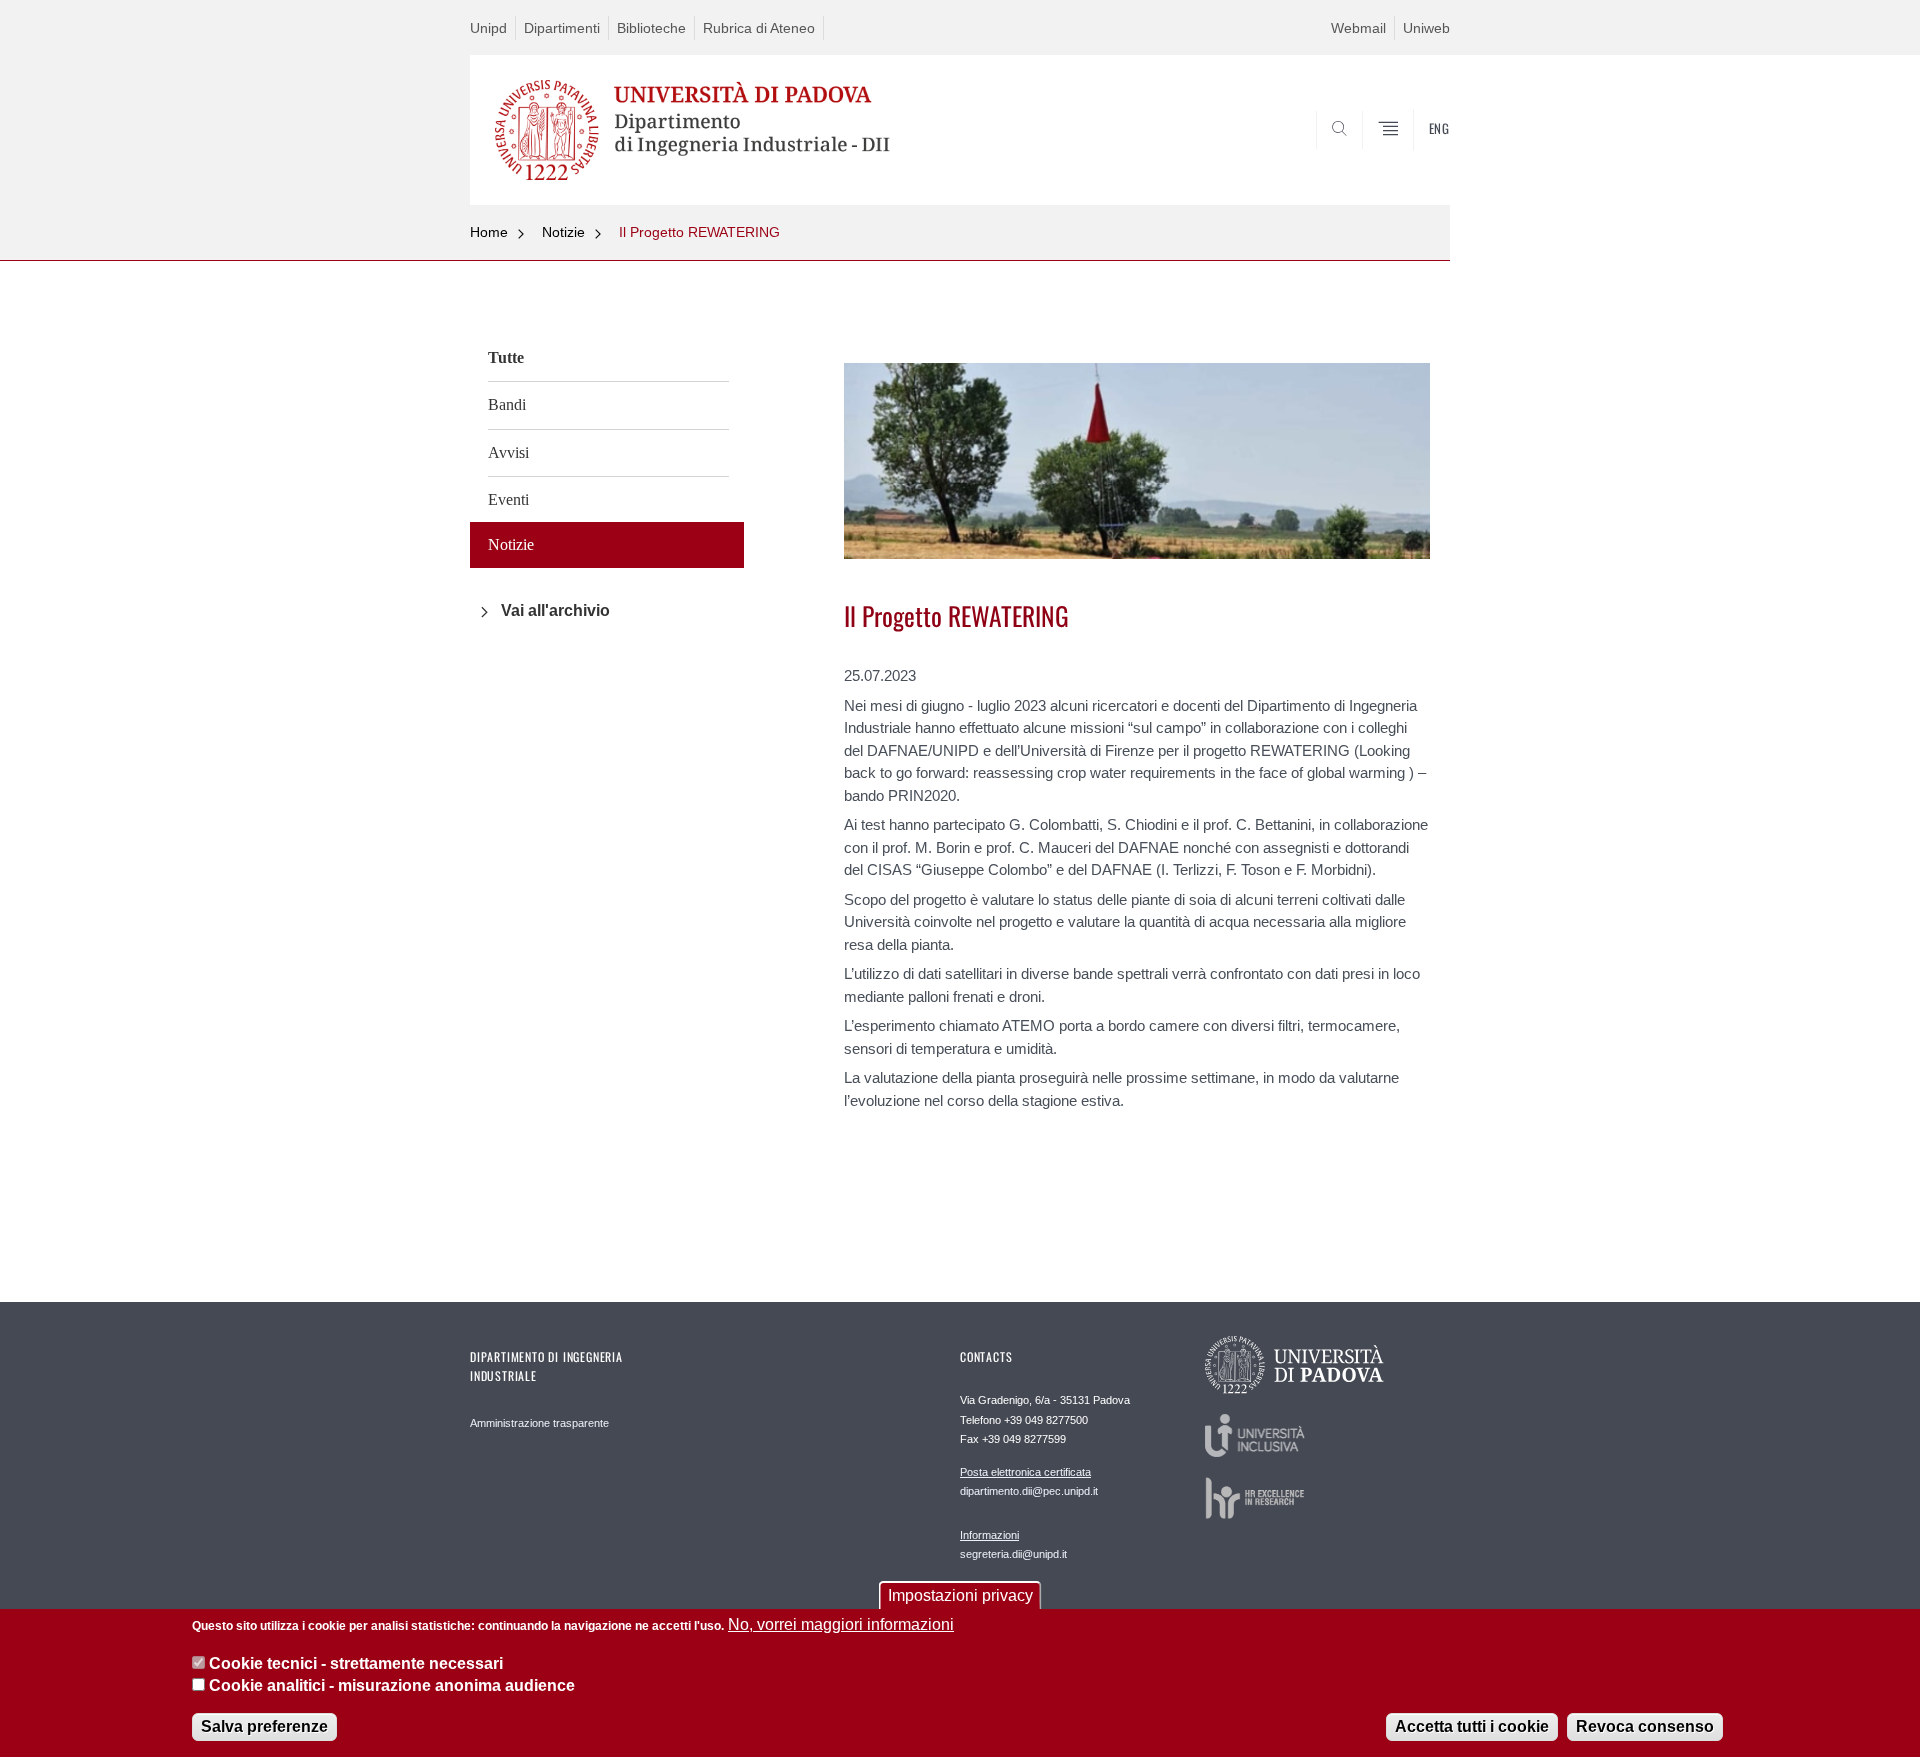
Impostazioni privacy (960, 1595)
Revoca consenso (1645, 1726)
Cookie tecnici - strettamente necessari (356, 1662)
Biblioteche (651, 28)
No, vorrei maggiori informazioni (841, 1624)
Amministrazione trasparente (539, 1423)
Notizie (563, 232)
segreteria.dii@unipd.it (1013, 1544)
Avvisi (508, 452)
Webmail (1358, 28)
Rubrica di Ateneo (759, 28)
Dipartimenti (562, 28)
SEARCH (1414, 157)
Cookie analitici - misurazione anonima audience (392, 1685)
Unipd (488, 28)
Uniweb (1426, 28)
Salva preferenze (264, 1726)
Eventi (508, 499)
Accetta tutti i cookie (1472, 1726)
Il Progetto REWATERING (699, 232)
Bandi (507, 404)
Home (489, 232)
